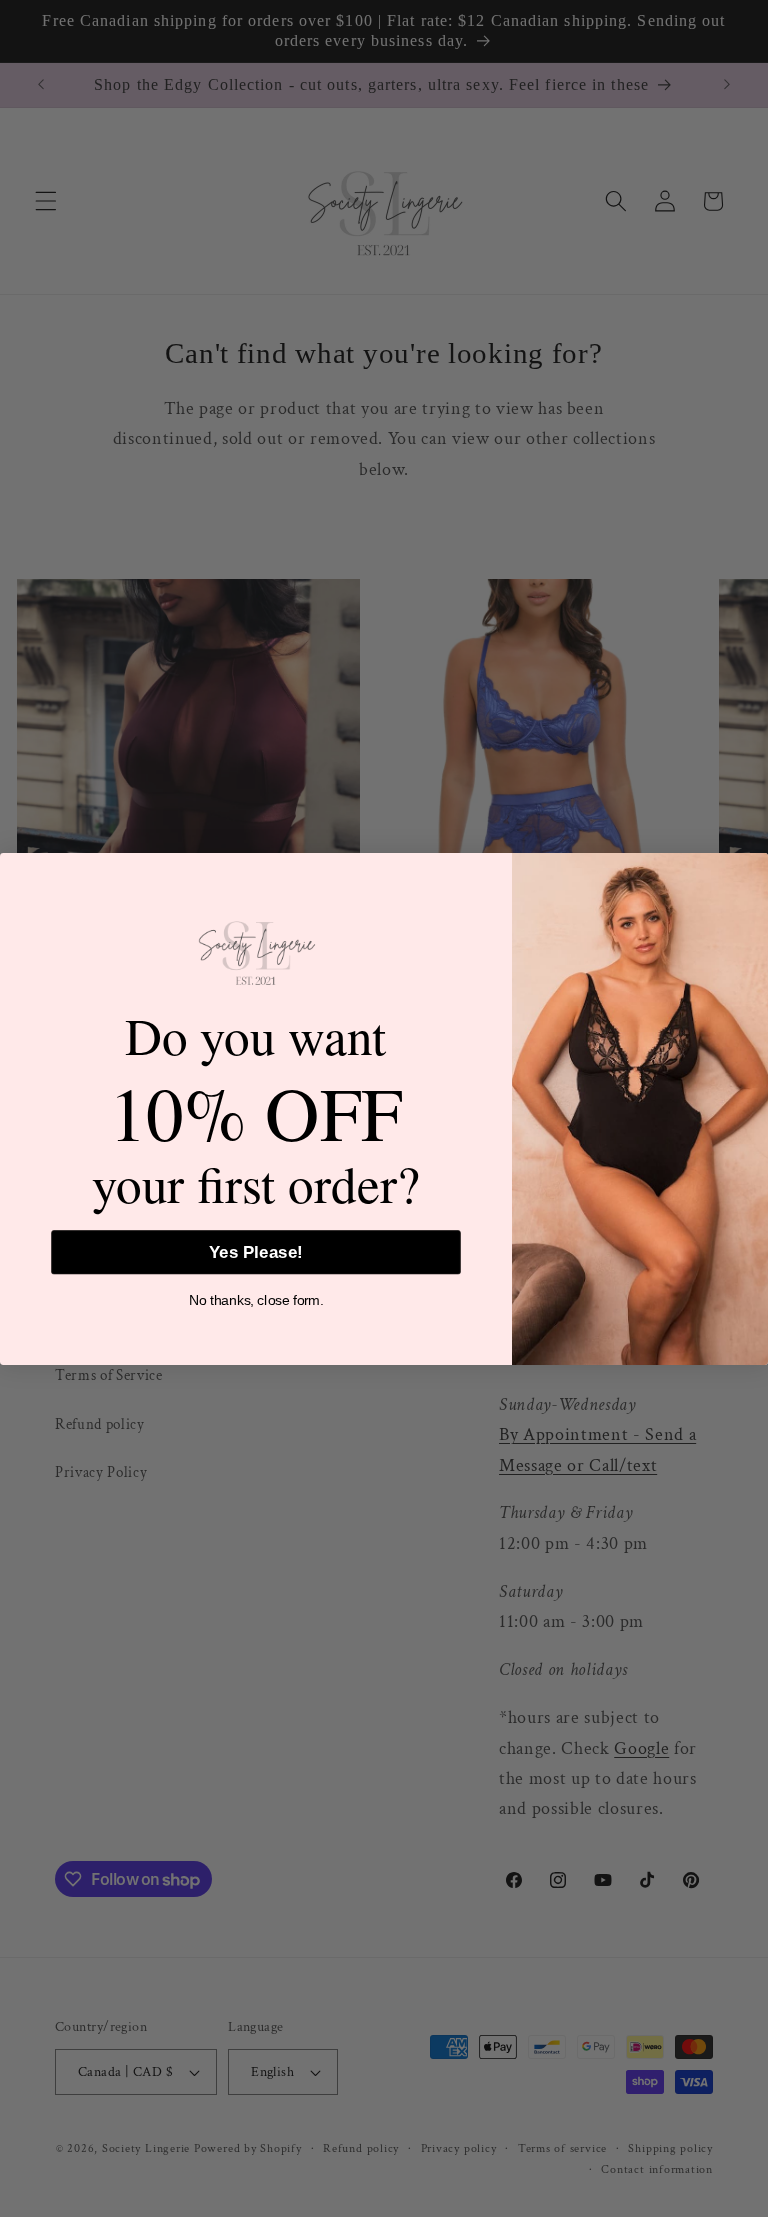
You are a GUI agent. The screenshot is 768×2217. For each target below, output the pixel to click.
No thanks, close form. (256, 1300)
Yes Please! (256, 1252)
